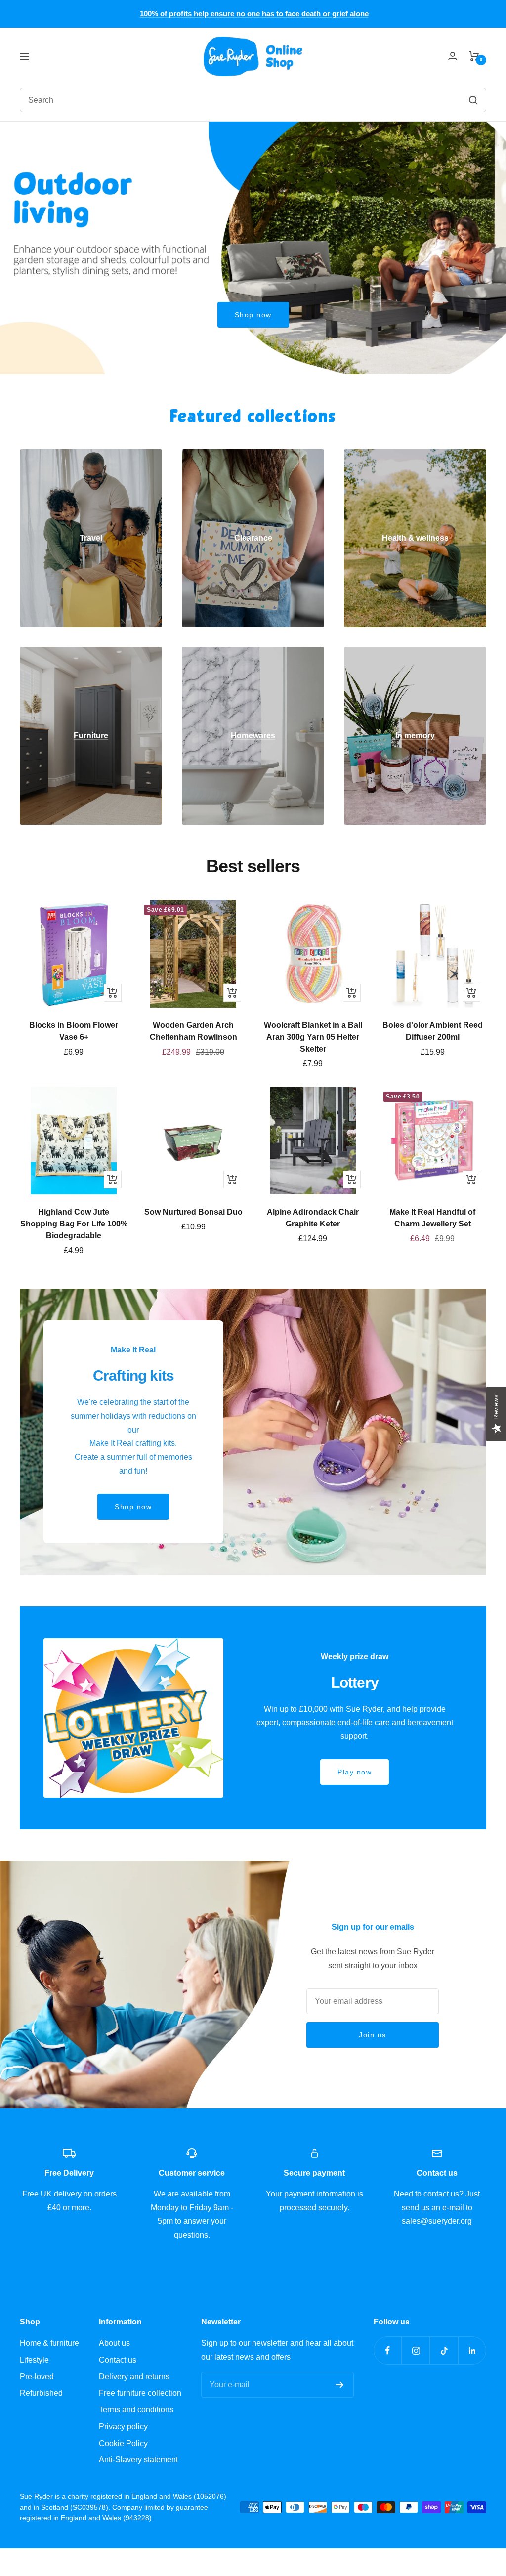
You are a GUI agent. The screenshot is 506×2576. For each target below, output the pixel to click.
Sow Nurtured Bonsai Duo (193, 1212)
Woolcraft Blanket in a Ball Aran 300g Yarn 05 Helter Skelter (313, 1037)
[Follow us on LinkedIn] (472, 2350)
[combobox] (186, 100)
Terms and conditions (136, 2410)
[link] (91, 538)
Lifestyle (34, 2360)
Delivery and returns (134, 2377)
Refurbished (41, 2393)
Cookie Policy (123, 2443)
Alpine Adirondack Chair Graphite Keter (313, 1218)
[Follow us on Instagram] (416, 2350)
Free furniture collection (140, 2393)
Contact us (118, 2360)
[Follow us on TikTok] (444, 2350)
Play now (355, 1772)
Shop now (253, 315)
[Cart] (474, 56)
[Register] (340, 2385)
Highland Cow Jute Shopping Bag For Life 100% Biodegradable (74, 1224)
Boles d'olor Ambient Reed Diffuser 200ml (433, 1031)
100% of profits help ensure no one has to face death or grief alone (254, 14)
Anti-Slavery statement (138, 2460)
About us (114, 2343)
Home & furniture (49, 2343)
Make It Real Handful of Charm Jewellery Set (432, 1218)
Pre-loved (37, 2377)
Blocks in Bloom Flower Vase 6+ (74, 1031)
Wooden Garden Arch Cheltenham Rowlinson (193, 1031)
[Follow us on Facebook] (388, 2350)
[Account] (453, 56)
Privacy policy (123, 2427)
